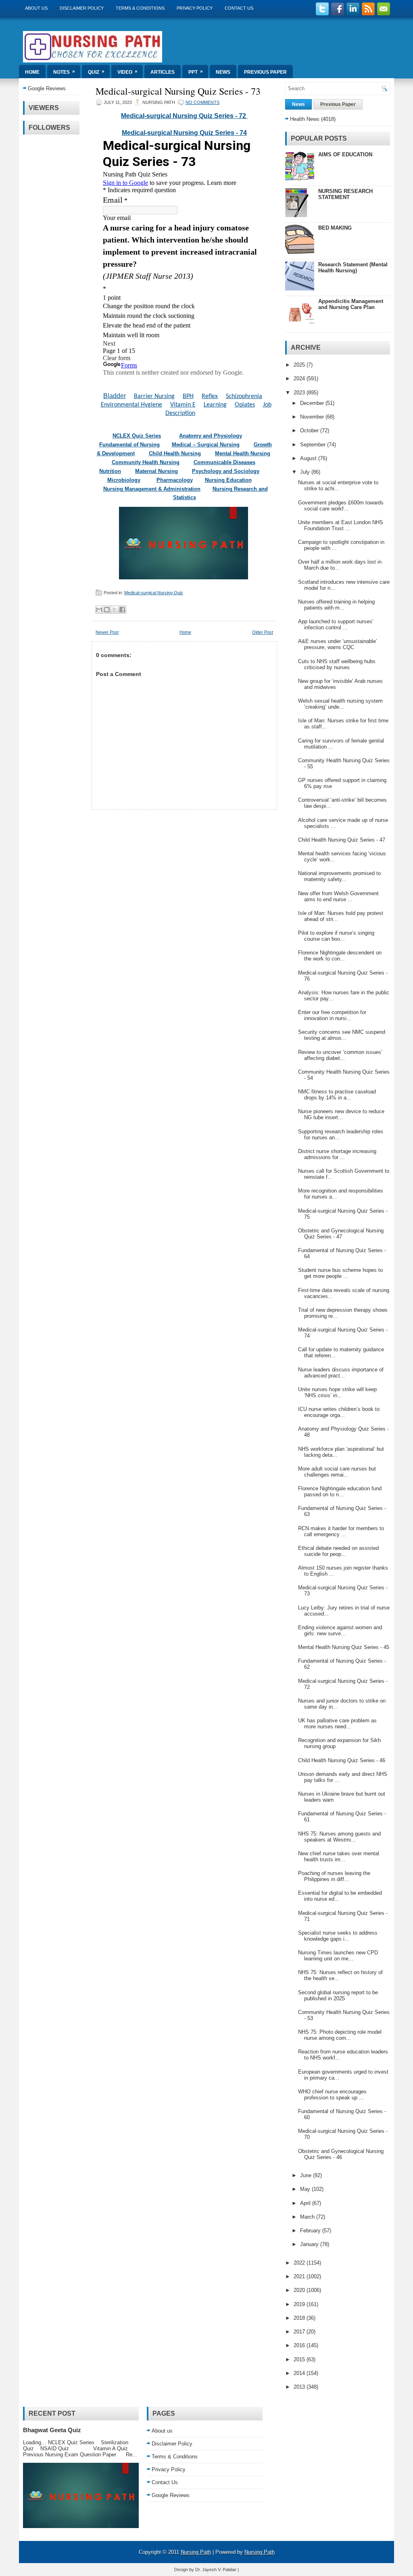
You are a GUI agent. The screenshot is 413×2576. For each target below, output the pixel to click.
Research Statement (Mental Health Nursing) (353, 268)
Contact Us (239, 8)
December (313, 403)
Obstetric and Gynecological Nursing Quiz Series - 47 (341, 1234)
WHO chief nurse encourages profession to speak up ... (332, 2095)
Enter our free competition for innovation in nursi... (332, 1015)
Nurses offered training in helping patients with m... (336, 605)
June (307, 2175)
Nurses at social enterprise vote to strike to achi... (338, 485)
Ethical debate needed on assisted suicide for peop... (338, 1551)
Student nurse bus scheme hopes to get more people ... (340, 1273)
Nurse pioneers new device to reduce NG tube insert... (341, 1114)
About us (36, 8)
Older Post (263, 632)
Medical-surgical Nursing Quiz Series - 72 (184, 116)
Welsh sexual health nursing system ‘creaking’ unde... (340, 704)
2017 (300, 2332)
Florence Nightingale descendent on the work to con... (340, 956)
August (309, 458)
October (310, 430)
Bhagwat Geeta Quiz (52, 2430)
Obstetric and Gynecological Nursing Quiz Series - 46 (341, 2154)
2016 (300, 2345)
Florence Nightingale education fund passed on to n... (340, 1491)
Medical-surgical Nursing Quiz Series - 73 (178, 91)
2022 (300, 2263)
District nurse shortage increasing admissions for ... (337, 1154)
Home (32, 72)
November (313, 417)
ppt (196, 72)
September (314, 445)
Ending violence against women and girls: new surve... (340, 1630)
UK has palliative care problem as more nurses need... (337, 1724)
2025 (300, 365)
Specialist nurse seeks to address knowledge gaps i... (338, 1936)
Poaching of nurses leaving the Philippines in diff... (334, 1876)
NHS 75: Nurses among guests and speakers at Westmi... (339, 1837)
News (223, 72)
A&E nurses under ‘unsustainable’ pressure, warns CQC (338, 644)
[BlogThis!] (107, 610)
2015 (300, 2359)
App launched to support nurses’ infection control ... (336, 624)
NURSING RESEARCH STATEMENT (345, 194)
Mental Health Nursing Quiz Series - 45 (344, 1647)
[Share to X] (115, 610)
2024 (300, 379)
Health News (305, 119)
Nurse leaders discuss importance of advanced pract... (341, 1373)
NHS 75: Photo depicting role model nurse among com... (340, 2035)
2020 (300, 2290)
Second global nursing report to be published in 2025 (338, 1995)
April (306, 2203)
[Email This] (99, 610)
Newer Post (107, 632)
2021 (300, 2276)
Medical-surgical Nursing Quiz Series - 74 (184, 133)
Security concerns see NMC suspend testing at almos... (342, 1035)
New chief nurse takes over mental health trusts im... (339, 1856)
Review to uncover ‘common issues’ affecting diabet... (340, 1055)
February (311, 2231)
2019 (300, 2304)
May (306, 2189)
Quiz (96, 72)
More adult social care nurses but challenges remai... (337, 1472)
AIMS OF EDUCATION (345, 155)
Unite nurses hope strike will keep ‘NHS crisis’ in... (337, 1392)
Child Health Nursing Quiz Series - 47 (342, 840)
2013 (300, 2387)
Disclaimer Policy (82, 8)
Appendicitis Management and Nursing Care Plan (351, 304)
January (310, 2244)
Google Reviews (47, 88)
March (308, 2217)
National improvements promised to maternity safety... (339, 876)
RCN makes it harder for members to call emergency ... (341, 1531)
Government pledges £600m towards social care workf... (341, 506)
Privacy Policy (195, 8)
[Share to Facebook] (122, 610)
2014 (300, 2373)
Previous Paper (265, 72)
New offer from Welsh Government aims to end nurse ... (338, 896)
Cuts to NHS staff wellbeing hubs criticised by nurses (337, 664)
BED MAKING (335, 228)
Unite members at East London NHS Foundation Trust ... (341, 525)
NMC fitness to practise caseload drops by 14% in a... (337, 1095)
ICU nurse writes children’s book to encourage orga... (339, 1412)
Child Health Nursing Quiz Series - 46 (342, 1760)
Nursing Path (196, 2552)
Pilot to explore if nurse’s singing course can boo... (336, 936)
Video (127, 72)
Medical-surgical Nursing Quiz (154, 593)
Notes (64, 72)
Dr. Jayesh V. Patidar (216, 2570)
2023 (300, 393)
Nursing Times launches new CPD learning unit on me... (338, 1956)
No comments (202, 102)
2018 (300, 2318)
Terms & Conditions (140, 8)
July (306, 472)
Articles (163, 72)
